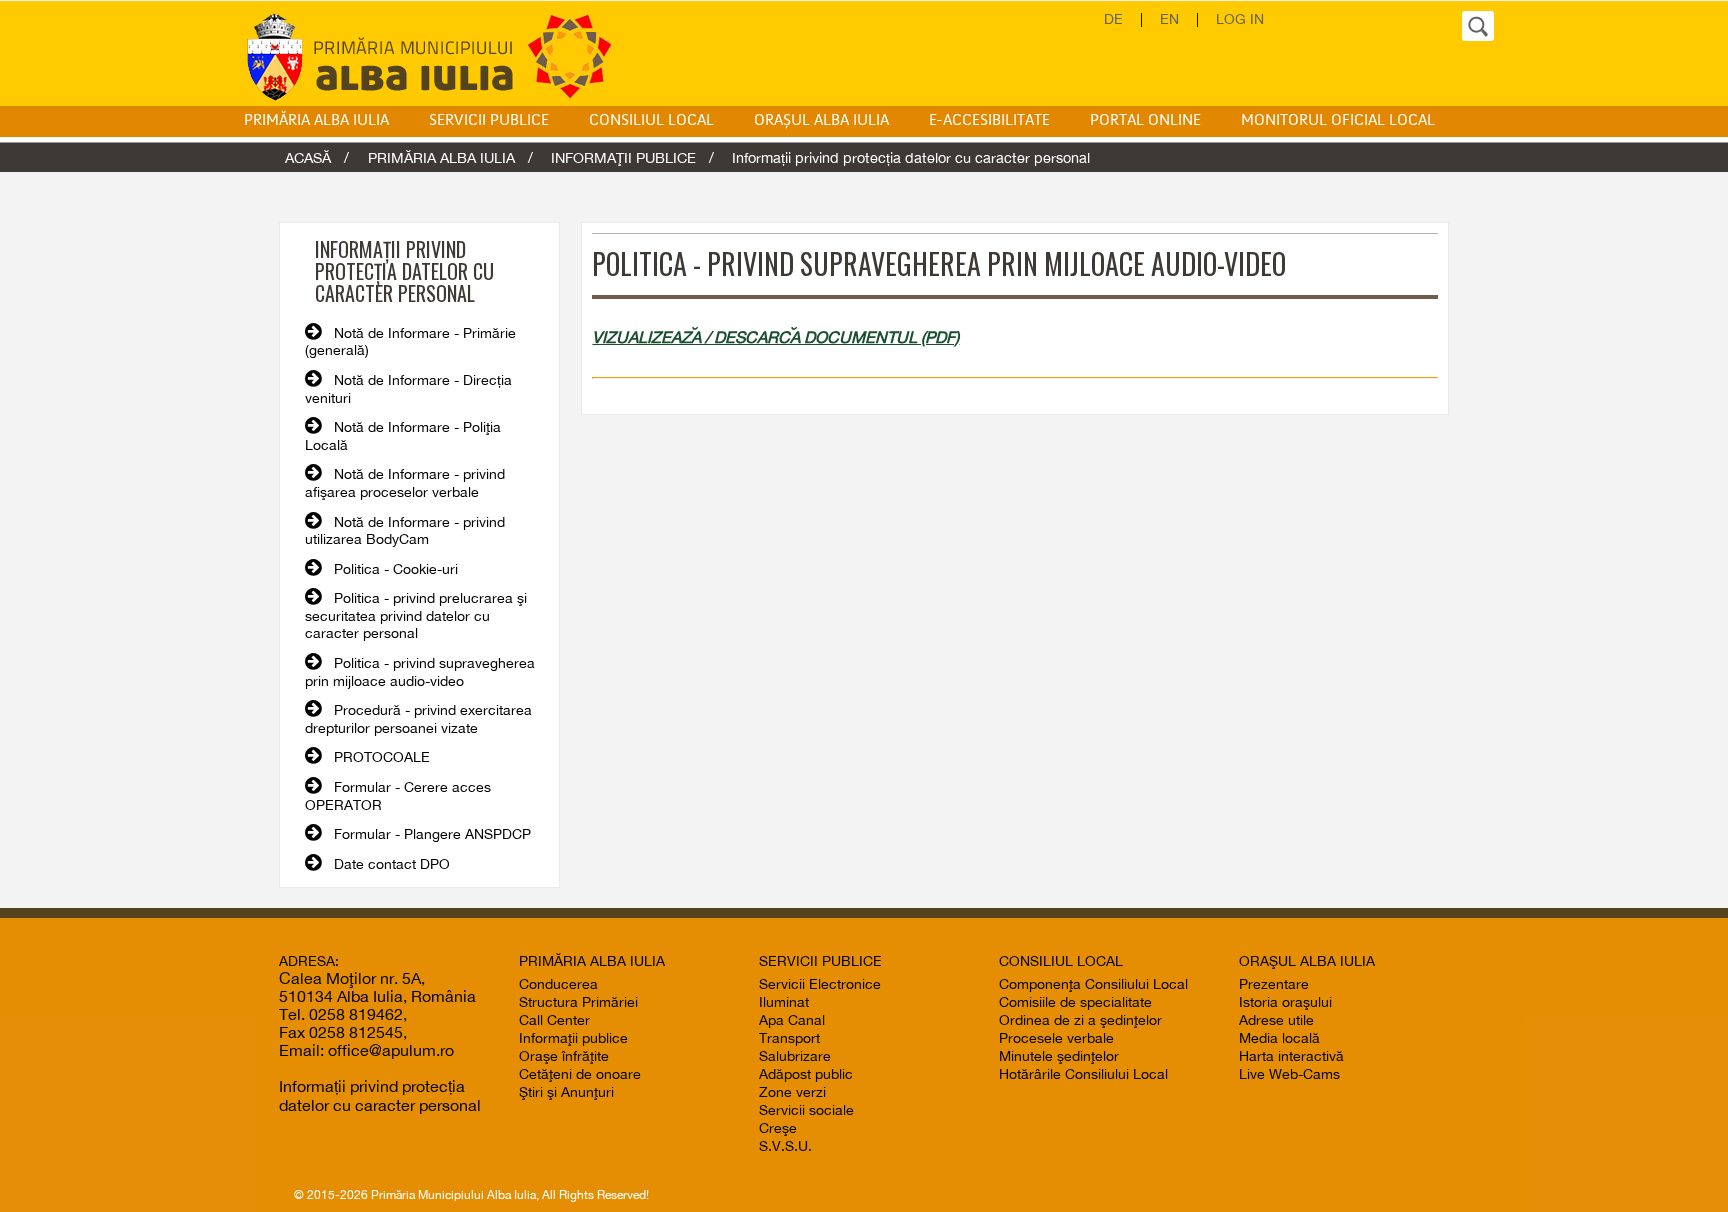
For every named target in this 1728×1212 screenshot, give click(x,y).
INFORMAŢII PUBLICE (623, 157)
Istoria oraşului (1285, 1002)
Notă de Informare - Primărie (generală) (410, 342)
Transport (789, 1038)
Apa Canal (792, 1020)
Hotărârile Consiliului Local (1083, 1074)
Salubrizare (795, 1056)
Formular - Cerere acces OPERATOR (398, 796)
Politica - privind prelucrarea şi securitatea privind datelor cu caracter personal (416, 615)
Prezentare (1274, 984)
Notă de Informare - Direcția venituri (408, 389)
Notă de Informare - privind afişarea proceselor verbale (405, 483)
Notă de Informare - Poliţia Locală (403, 436)
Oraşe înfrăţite (564, 1056)
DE (1113, 19)
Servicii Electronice (820, 984)
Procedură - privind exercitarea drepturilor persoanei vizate (418, 719)
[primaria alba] (444, 56)
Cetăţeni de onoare (580, 1074)
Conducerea (558, 984)
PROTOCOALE (382, 757)
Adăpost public (806, 1074)
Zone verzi (792, 1092)
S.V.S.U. (785, 1146)
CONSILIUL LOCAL (651, 121)
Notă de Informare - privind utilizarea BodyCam (405, 531)
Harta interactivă (1291, 1056)
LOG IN (1240, 19)
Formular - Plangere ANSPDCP (432, 834)
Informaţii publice (573, 1038)
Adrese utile (1276, 1020)
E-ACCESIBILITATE (989, 121)
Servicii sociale (806, 1110)
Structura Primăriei (578, 1002)
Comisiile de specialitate (1075, 1002)
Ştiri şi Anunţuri (566, 1092)
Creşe (778, 1128)
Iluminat (784, 1002)
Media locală (1279, 1038)
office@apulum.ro (391, 1050)
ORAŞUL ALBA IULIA (821, 121)
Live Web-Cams (1289, 1074)
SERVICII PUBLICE (489, 121)
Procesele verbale (1056, 1038)
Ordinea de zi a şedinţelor (1080, 1020)
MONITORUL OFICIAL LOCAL (1338, 121)
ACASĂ (308, 157)
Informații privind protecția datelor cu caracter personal (380, 1095)
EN (1169, 19)
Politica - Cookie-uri (396, 569)
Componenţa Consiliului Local (1093, 984)
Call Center (554, 1020)
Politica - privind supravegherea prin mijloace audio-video (420, 672)
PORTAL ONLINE (1145, 121)
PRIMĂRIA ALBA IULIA (316, 121)
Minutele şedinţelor (1059, 1056)
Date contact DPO (392, 864)
